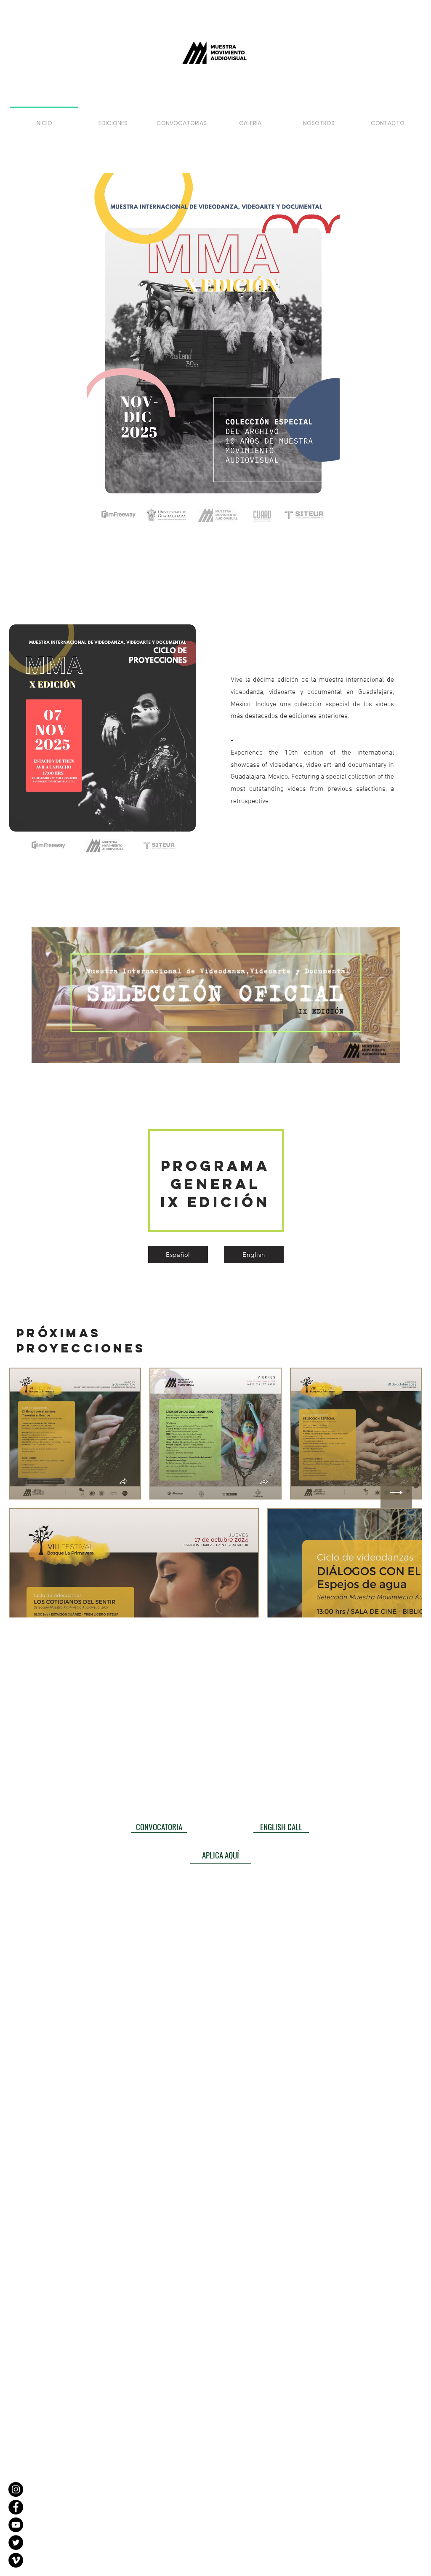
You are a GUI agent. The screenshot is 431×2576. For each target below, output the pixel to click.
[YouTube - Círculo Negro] (16, 2525)
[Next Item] (396, 1493)
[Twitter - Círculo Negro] (16, 2543)
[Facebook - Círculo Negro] (16, 2507)
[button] (182, 119)
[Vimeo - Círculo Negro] (16, 2560)
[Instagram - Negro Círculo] (16, 2489)
